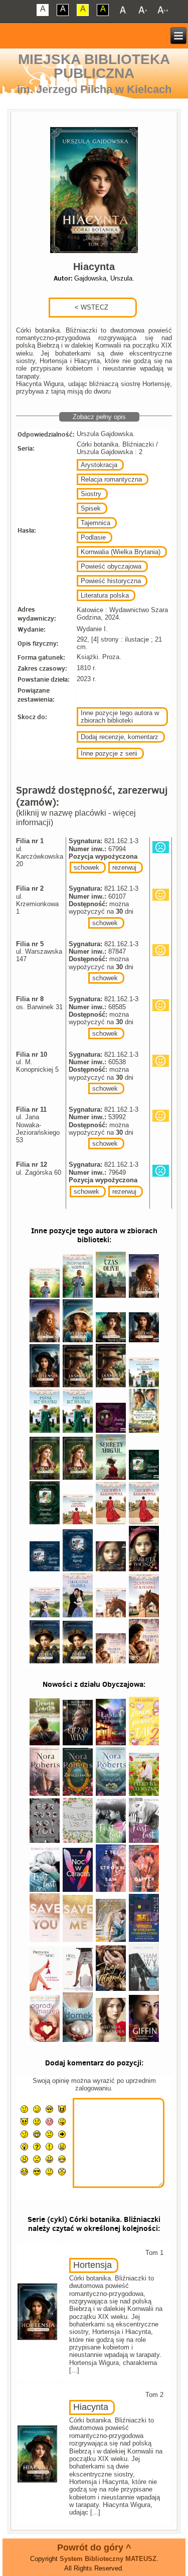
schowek (86, 867)
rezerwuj (124, 867)
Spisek (91, 508)
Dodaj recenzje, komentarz (120, 737)
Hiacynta (91, 2407)
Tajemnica (96, 523)
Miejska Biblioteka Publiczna (94, 66)
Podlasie (93, 537)
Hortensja (92, 2265)
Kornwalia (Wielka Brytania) (121, 552)
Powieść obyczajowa (111, 566)
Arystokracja (99, 465)
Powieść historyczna (111, 581)
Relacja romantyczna (111, 479)
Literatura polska (105, 595)
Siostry (91, 494)
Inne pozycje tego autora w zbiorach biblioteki (120, 717)
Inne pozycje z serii (109, 753)
